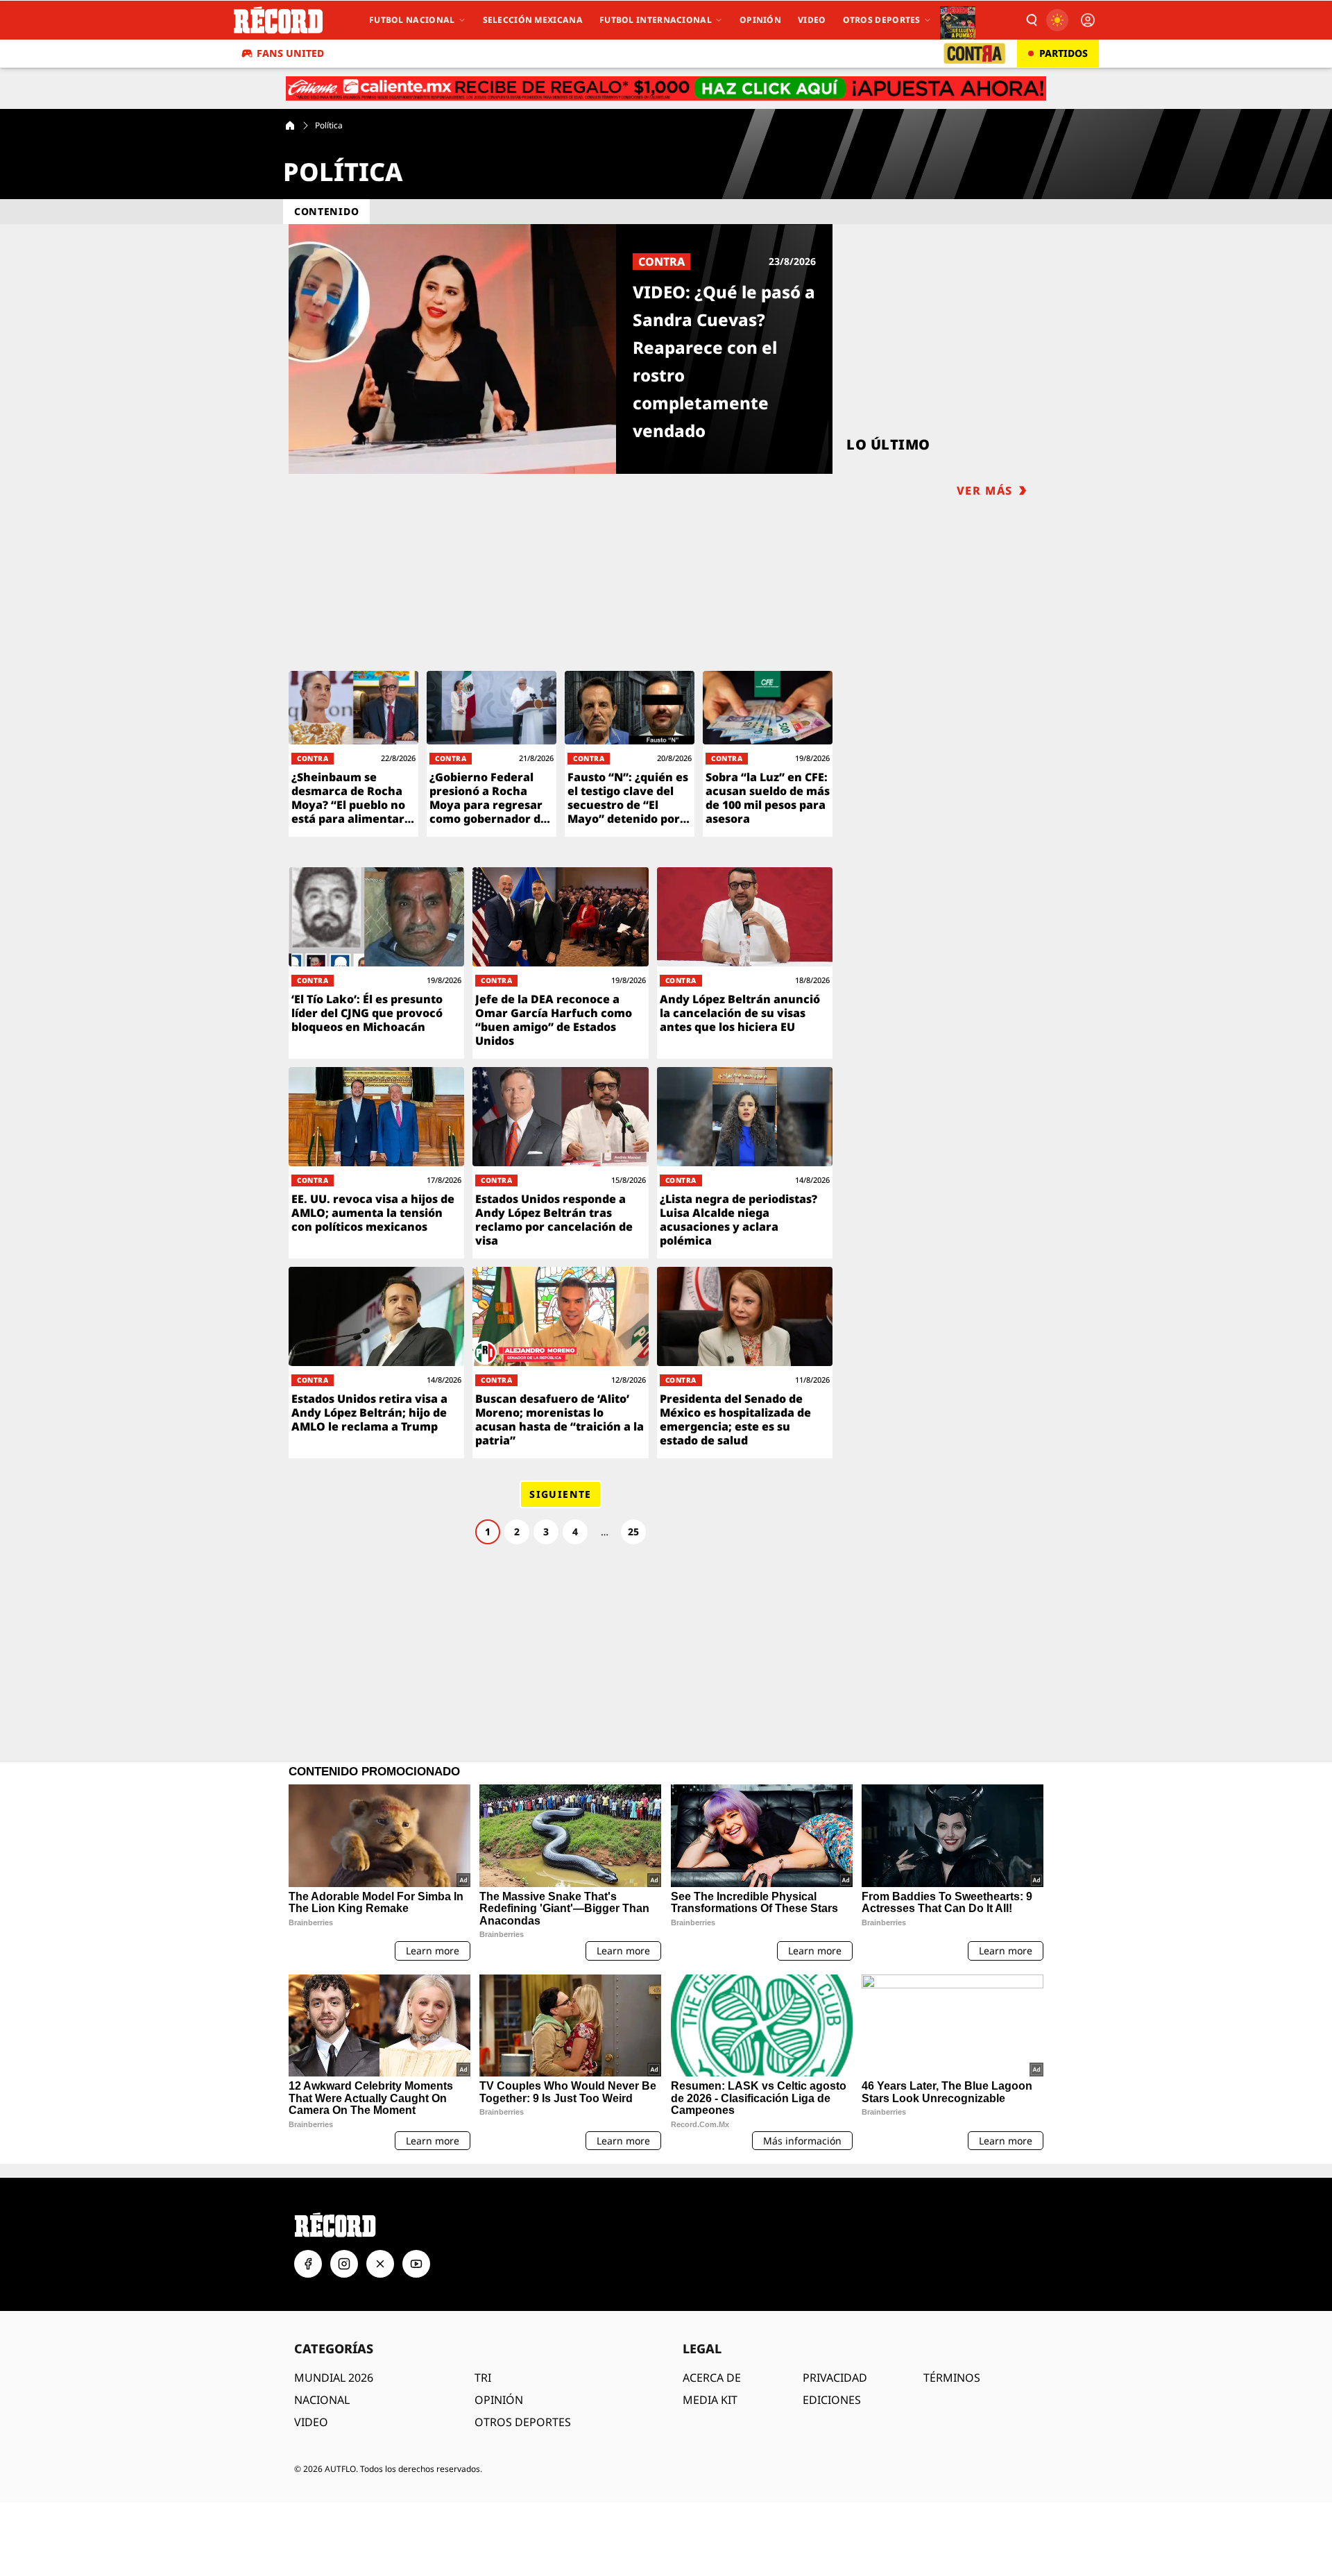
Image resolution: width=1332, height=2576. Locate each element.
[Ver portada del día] (958, 20)
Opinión (760, 20)
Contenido (326, 211)
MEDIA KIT (710, 2400)
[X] (380, 2264)
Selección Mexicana (533, 20)
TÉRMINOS (952, 2378)
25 (633, 1532)
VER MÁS (985, 491)
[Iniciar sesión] (1088, 20)
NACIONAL (322, 2400)
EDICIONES (832, 2400)
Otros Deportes (882, 20)
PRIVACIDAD (835, 2378)
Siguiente (561, 1494)
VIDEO (311, 2422)
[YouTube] (416, 2264)
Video (812, 20)
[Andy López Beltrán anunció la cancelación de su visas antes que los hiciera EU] (745, 963)
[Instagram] (344, 2264)
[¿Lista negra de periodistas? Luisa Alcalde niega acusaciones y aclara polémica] (745, 1163)
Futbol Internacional (656, 20)
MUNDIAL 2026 (334, 2378)
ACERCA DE (712, 2378)
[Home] (290, 126)
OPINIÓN (499, 2400)
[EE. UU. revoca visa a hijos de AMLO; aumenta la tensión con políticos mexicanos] (376, 1163)
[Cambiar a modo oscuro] (1057, 20)
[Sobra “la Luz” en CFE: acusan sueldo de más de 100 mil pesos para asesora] (768, 754)
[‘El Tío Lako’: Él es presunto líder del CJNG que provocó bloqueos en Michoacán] (376, 963)
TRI (483, 2378)
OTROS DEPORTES (523, 2422)
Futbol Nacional (412, 20)
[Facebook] (308, 2264)
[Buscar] (1031, 20)
